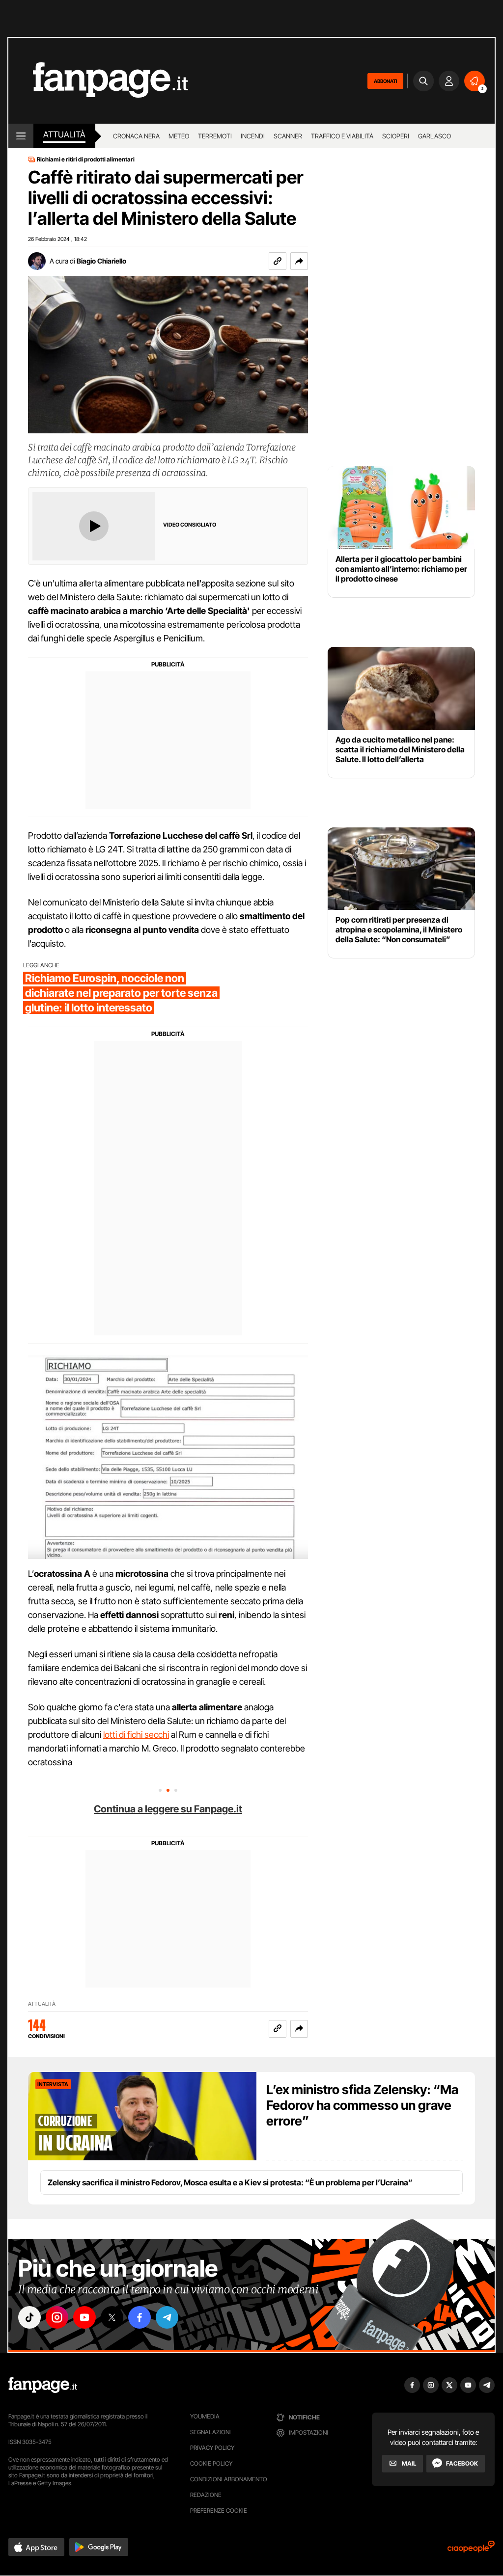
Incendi (253, 136)
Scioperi (396, 136)
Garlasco (434, 136)
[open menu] (21, 136)
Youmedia (205, 2416)
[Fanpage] (43, 2385)
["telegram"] (167, 2317)
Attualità (64, 134)
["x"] (112, 2317)
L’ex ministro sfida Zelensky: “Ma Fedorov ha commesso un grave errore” (362, 2105)
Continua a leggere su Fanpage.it (168, 1809)
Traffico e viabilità (342, 136)
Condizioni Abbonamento (229, 2479)
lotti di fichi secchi (136, 1735)
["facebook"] (140, 2317)
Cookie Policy (211, 2463)
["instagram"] (57, 2317)
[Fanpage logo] (98, 81)
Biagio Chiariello (101, 261)
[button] (299, 261)
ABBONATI (385, 81)
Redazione (206, 2495)
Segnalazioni (210, 2432)
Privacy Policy (212, 2448)
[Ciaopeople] (471, 2550)
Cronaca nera (136, 136)
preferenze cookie (219, 2510)
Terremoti (215, 136)
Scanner (288, 136)
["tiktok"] (29, 2317)
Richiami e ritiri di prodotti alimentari (86, 159)
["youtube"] (84, 2317)
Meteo (179, 136)
